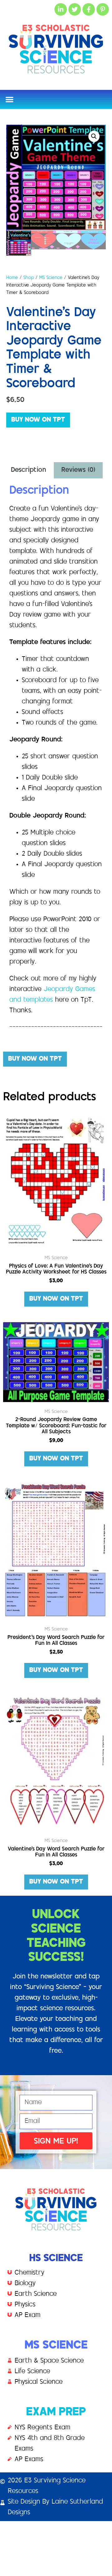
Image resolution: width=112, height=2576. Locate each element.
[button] (9, 99)
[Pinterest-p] (103, 9)
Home (12, 278)
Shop (29, 278)
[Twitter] (75, 9)
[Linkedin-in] (61, 9)
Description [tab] (28, 470)
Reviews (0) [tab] (78, 470)
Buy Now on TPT (38, 420)
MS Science (51, 278)
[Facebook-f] (89, 9)
